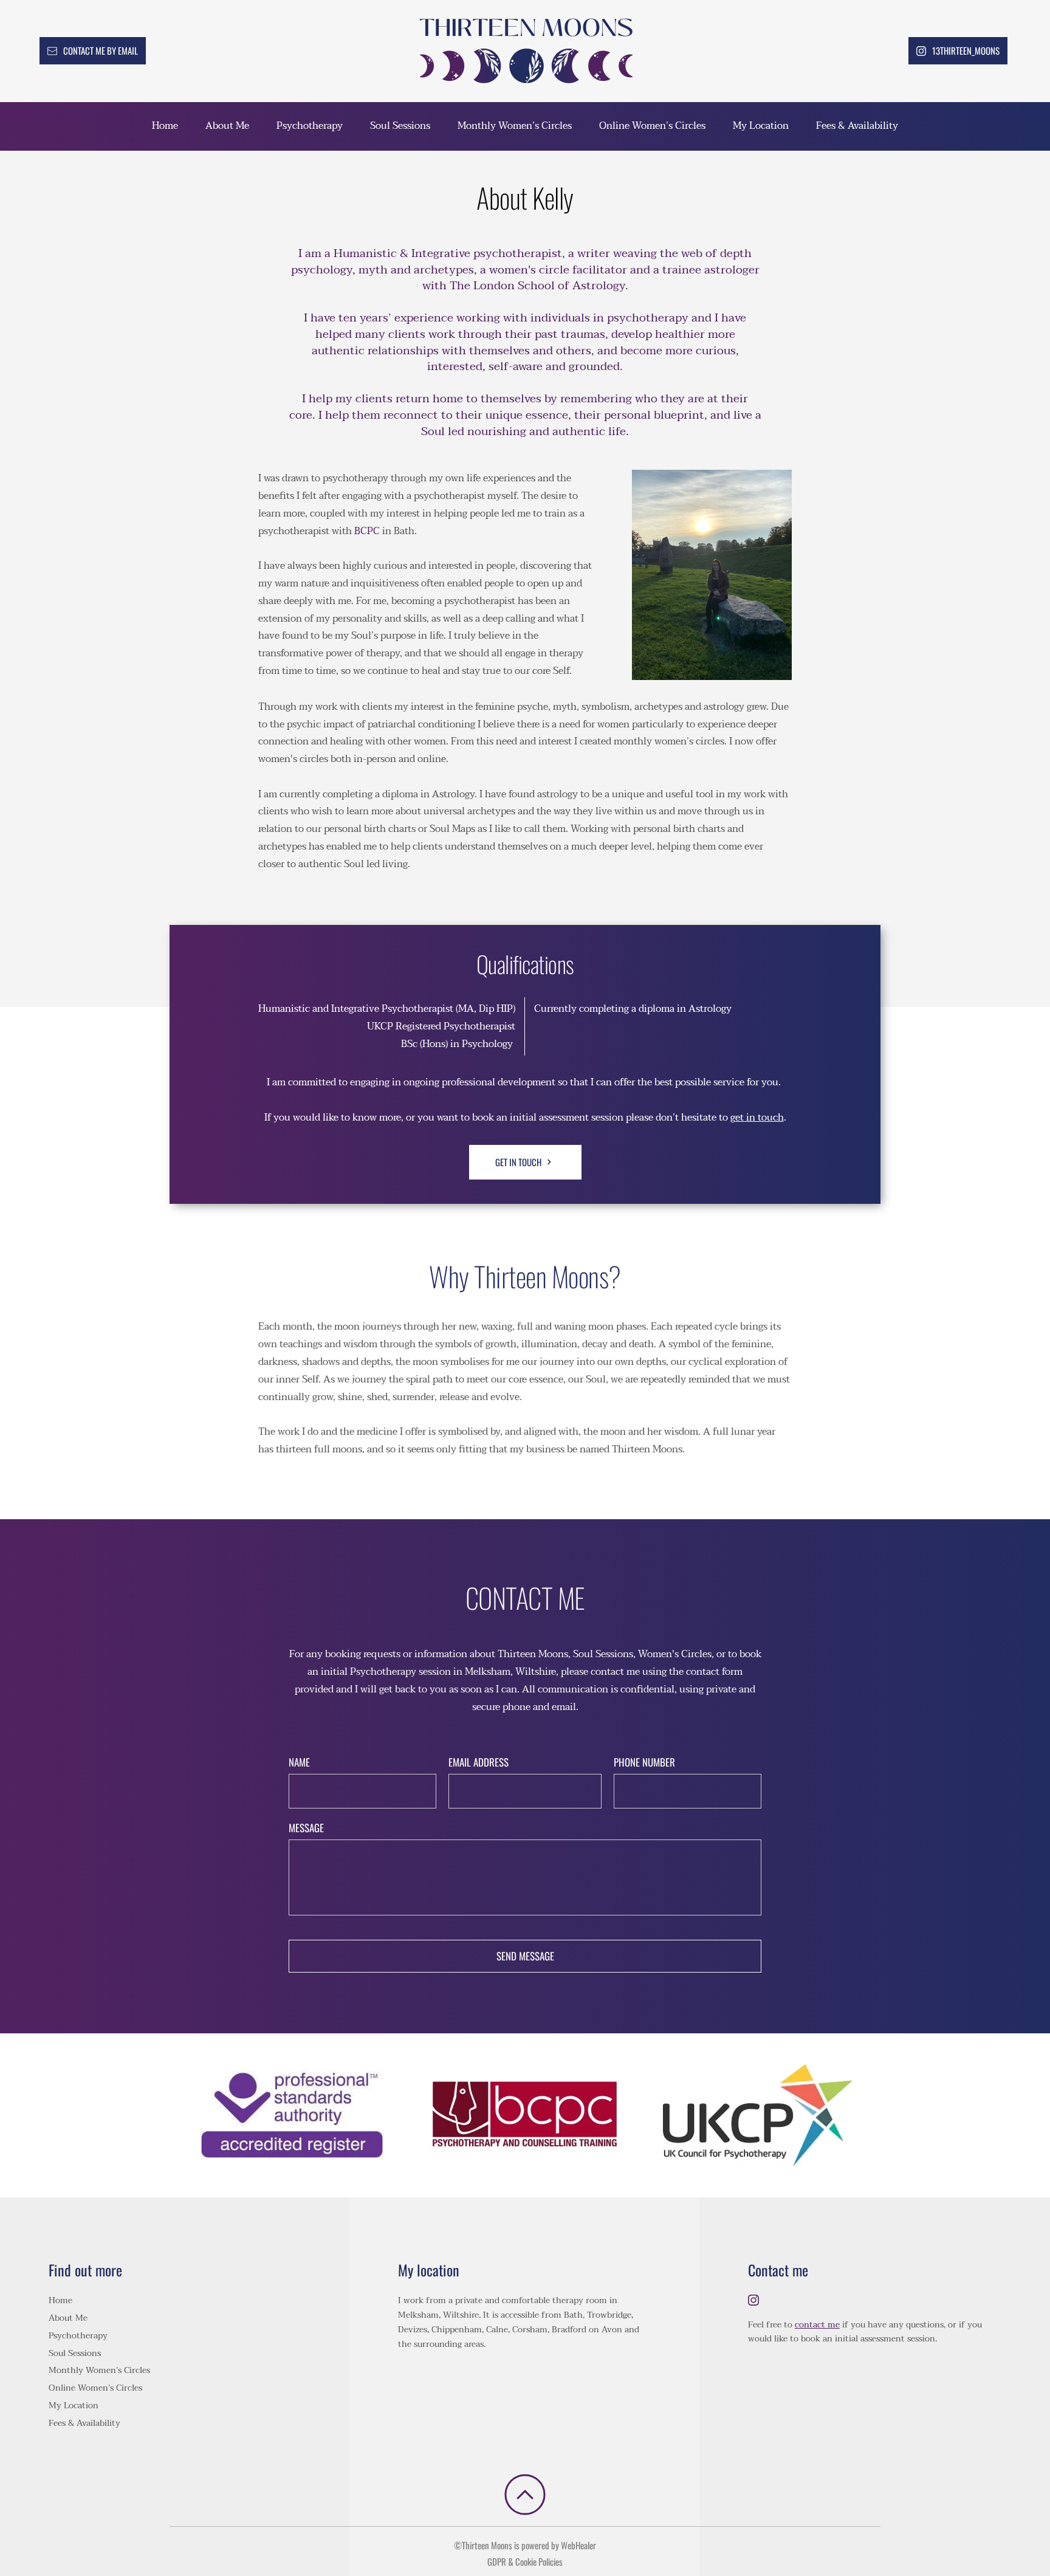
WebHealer (578, 2545)
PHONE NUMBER (644, 1762)
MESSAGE (306, 1828)
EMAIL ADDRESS (479, 1762)
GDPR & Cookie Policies (525, 2561)
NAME (299, 1762)
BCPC (367, 531)
